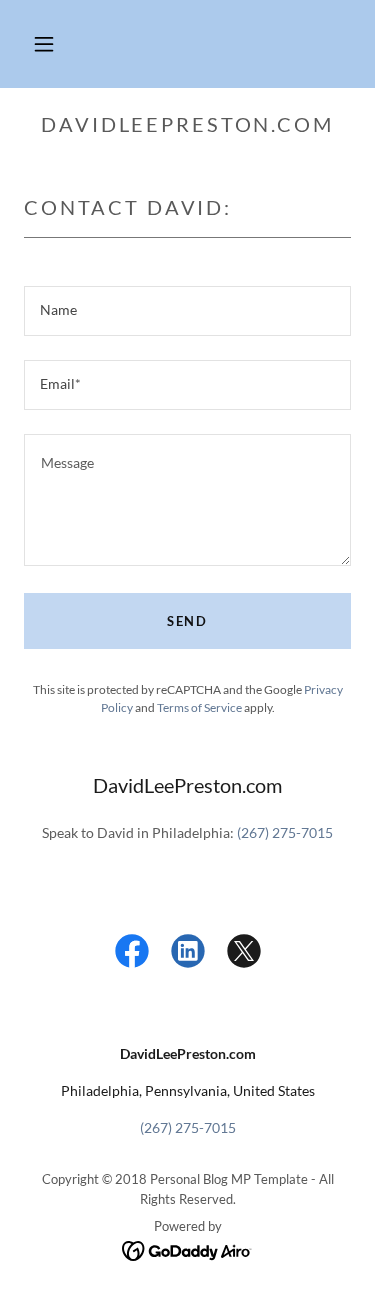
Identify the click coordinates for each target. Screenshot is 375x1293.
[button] (44, 44)
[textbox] (187, 311)
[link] (132, 955)
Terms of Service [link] (199, 707)
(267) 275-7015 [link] (285, 832)
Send (187, 621)
